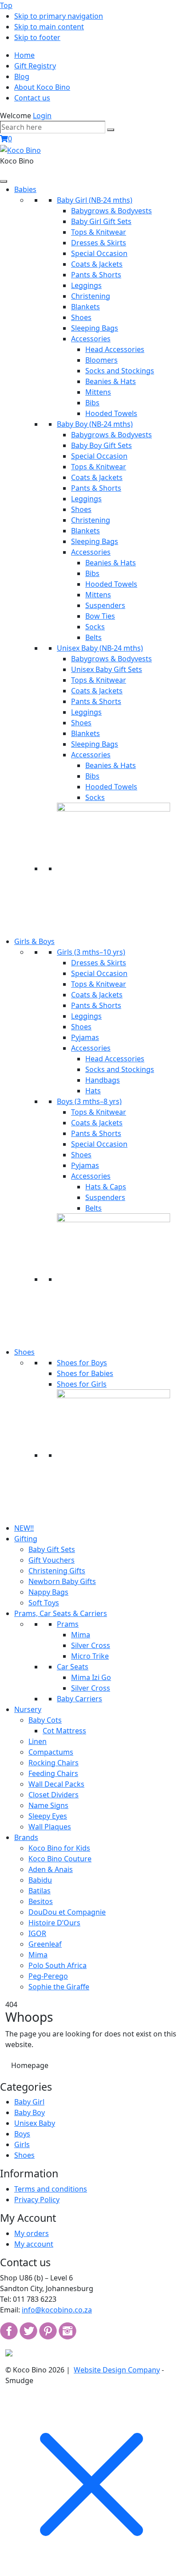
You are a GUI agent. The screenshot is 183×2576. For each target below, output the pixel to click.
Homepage (30, 2065)
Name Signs (48, 1805)
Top (6, 5)
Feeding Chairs (53, 1773)
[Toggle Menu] (4, 181)
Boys (22, 2134)
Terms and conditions (51, 2189)
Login (42, 116)
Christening (91, 296)
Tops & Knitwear (99, 232)
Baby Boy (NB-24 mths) (95, 424)
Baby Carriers (80, 1699)
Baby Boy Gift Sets (101, 445)
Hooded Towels (111, 413)
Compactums (51, 1752)
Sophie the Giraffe (59, 1987)
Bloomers (101, 360)
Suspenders (105, 605)
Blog (22, 76)
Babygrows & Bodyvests (111, 211)
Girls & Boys (34, 941)
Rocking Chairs (54, 1763)
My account (34, 2244)
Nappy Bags (48, 1592)
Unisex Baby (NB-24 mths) (100, 648)
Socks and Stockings (120, 371)
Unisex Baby (35, 2123)
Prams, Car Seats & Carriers (61, 1613)
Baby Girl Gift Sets (101, 221)
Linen (38, 1741)
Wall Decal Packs (56, 1784)
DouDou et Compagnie (67, 1912)
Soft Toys (44, 1603)
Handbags (103, 1080)
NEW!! (24, 1528)
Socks (95, 627)
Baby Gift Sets (52, 1549)
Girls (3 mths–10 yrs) (91, 952)
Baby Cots (45, 1720)
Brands (26, 1837)
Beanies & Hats (111, 381)
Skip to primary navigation (59, 16)
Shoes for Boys (82, 1363)
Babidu (40, 1880)
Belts (93, 637)
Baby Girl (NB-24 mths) (95, 200)
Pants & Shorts (96, 275)
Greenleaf (45, 1944)
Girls (22, 2144)
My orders (32, 2233)
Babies (25, 189)
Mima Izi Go (91, 1677)
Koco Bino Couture (60, 1859)
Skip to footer (37, 37)
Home (24, 55)
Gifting (26, 1539)
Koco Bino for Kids (59, 1848)
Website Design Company (117, 2370)
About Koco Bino (42, 87)
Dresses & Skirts (99, 243)
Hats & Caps (106, 1187)
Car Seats (73, 1667)
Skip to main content (49, 27)
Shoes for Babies (85, 1373)
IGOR (37, 1933)
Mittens (98, 392)
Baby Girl (29, 2102)
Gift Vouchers (52, 1560)
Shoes (81, 317)
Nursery (28, 1709)
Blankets (86, 307)
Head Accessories (115, 349)
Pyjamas (85, 1037)
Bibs (92, 403)
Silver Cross (91, 1645)
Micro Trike (90, 1656)
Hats (93, 1091)
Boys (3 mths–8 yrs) (89, 1101)
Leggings (86, 285)
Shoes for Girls (82, 1384)
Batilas (40, 1891)
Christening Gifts (57, 1571)
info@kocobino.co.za (57, 2310)
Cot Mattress (64, 1731)
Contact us (32, 98)
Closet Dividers (54, 1795)
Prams (68, 1624)
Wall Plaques (50, 1827)
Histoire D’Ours (54, 1923)
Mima (81, 1635)
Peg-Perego (48, 1976)
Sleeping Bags (95, 328)
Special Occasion (99, 253)
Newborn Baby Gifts (62, 1581)
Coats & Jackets (97, 264)
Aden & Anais (51, 1869)
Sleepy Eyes (48, 1816)
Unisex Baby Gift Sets (107, 669)
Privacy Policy (37, 2200)
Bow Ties (100, 616)
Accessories (91, 339)
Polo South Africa (58, 1965)
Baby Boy (30, 2112)
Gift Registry (35, 66)
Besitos (41, 1901)
